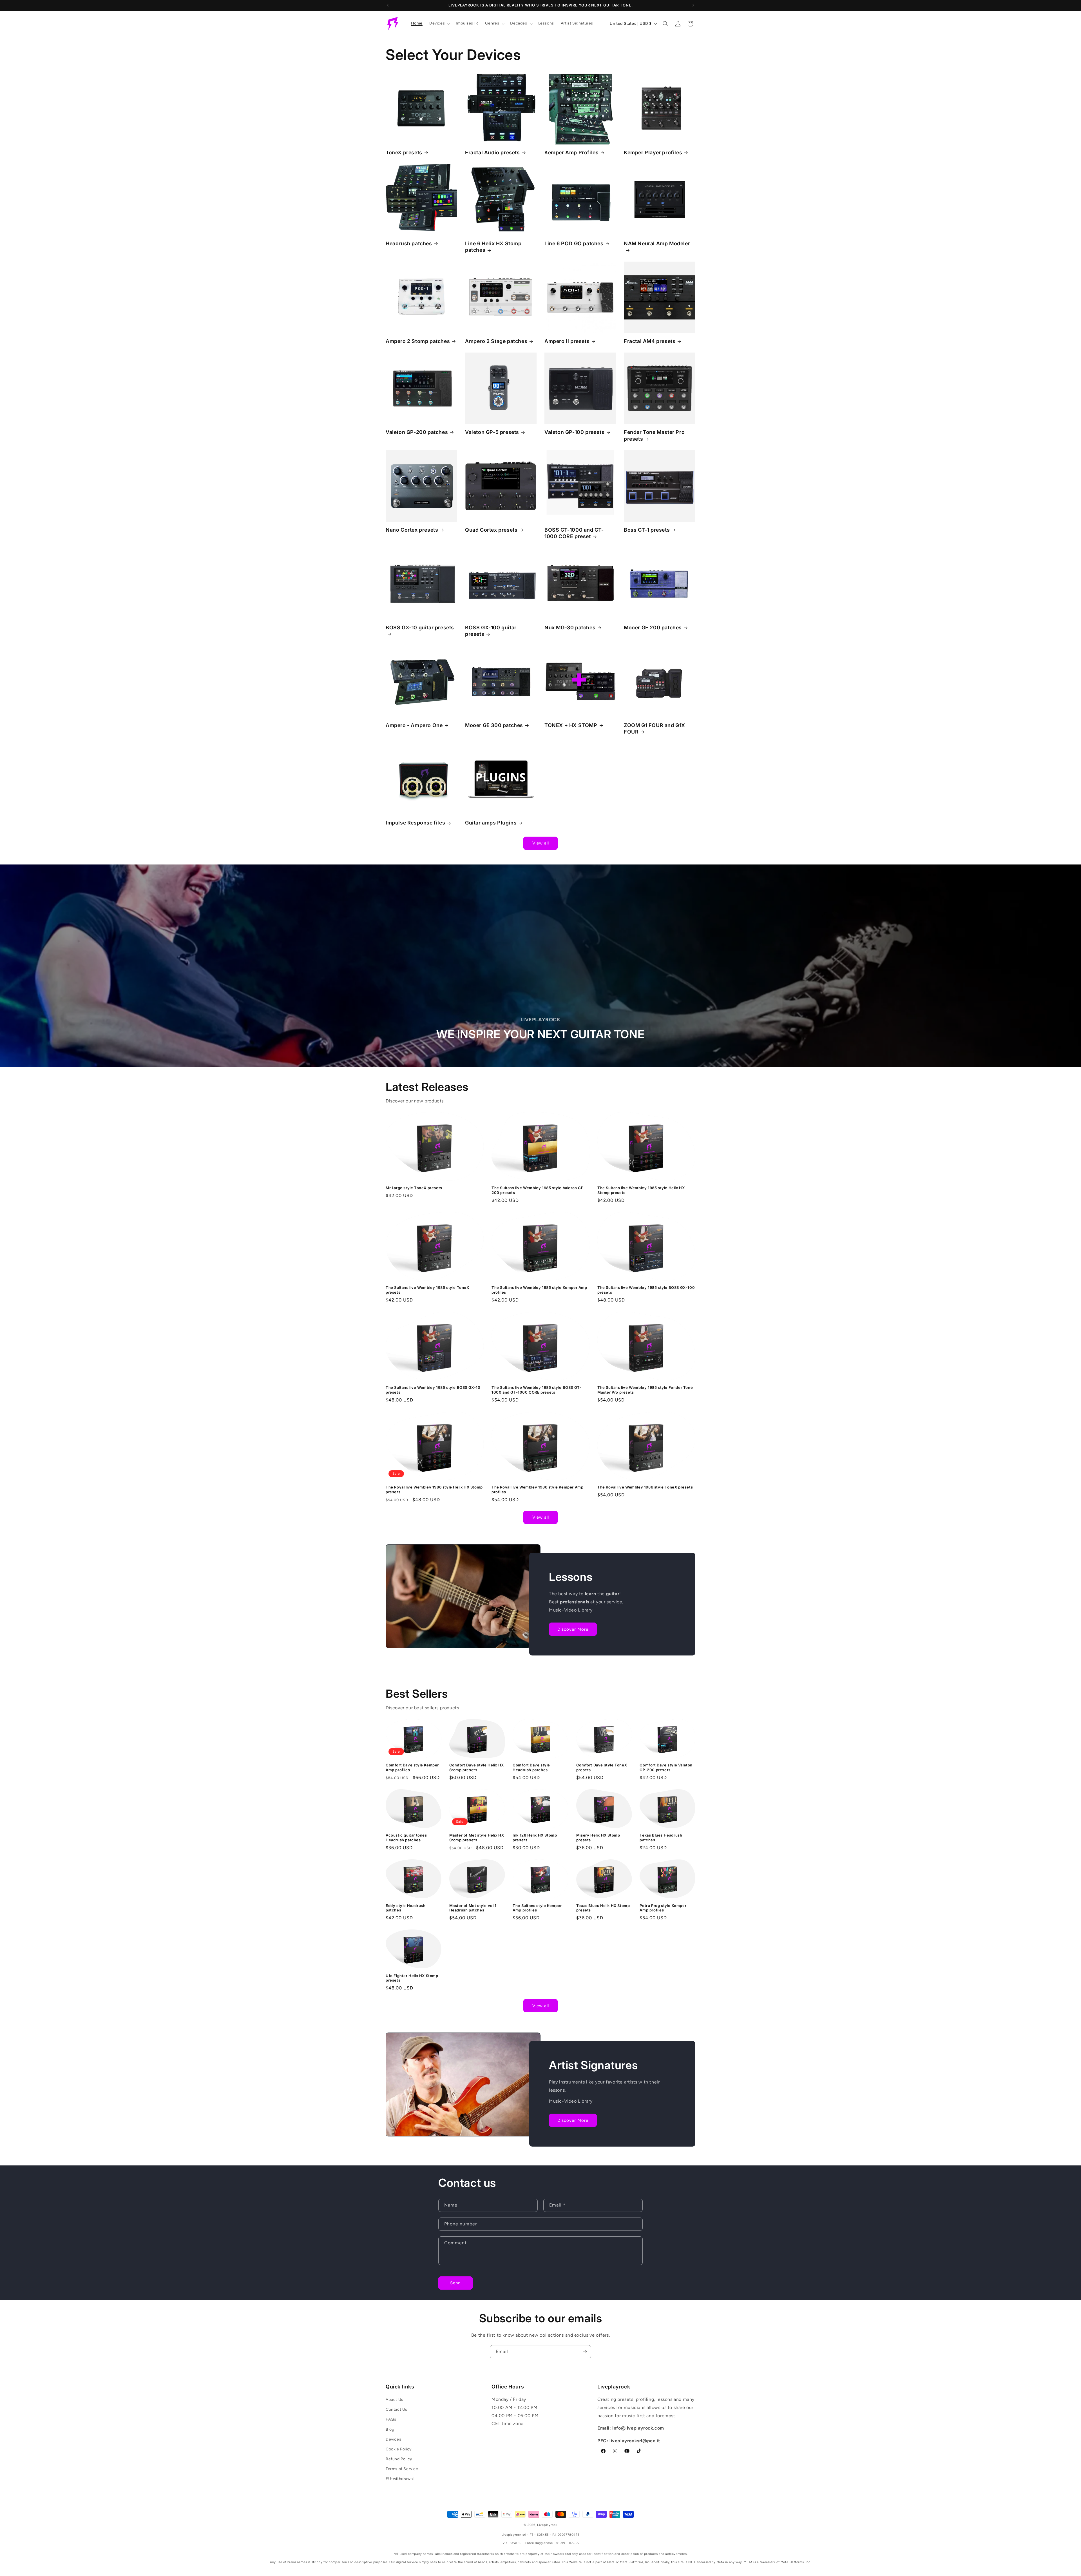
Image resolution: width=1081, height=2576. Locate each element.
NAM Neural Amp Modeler (657, 243)
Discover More (573, 1629)
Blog (390, 2429)
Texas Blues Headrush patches (661, 1838)
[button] (439, 23)
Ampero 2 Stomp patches (418, 341)
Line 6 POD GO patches (574, 243)
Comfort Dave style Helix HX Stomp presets (477, 1767)
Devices (393, 2439)
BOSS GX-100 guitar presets (491, 631)
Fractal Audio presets (493, 152)
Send (455, 2283)
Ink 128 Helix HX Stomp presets (535, 1838)
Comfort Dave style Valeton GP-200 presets (666, 1767)
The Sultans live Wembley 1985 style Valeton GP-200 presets (538, 1190)
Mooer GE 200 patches (653, 628)
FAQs (391, 2420)
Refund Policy (399, 2459)
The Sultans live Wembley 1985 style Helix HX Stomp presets (641, 1190)
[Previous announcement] (388, 5)
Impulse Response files (415, 823)
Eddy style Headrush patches (406, 1908)
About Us (395, 2400)
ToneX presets (404, 152)
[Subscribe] (585, 2352)
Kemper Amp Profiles (571, 152)
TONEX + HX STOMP (571, 725)
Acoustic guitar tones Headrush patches (406, 1838)
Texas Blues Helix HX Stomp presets (603, 1908)
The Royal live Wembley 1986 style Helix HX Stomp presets (434, 1489)
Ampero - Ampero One (414, 725)
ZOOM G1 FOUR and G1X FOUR (655, 728)
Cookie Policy (399, 2449)
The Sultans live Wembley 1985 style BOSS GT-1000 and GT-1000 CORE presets (536, 1390)
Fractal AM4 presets (650, 341)
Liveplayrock (547, 2525)
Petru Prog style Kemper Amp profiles (663, 1908)
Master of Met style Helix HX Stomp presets (477, 1838)
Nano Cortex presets (412, 530)
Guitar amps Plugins (491, 823)
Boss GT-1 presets (647, 530)
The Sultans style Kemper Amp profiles (537, 1908)
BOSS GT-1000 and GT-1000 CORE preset (574, 533)
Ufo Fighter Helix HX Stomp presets (412, 1978)
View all (541, 843)
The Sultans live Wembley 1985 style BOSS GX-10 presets (433, 1390)
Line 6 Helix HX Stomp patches (493, 247)
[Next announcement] (693, 5)
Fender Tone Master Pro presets (654, 435)
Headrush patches (409, 243)
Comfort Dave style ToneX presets (602, 1767)
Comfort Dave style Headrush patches (531, 1767)
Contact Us (397, 2410)
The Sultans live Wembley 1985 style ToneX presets (427, 1290)
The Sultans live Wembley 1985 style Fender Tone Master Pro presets (645, 1390)
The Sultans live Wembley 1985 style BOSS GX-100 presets (646, 1290)
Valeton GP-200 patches (417, 432)
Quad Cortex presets (491, 530)
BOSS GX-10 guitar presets (420, 628)
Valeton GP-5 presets (492, 432)
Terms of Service (402, 2469)
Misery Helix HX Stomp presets (598, 1838)
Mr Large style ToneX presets (414, 1188)
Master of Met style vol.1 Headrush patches (473, 1908)
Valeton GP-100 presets (574, 432)
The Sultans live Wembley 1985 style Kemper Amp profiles (539, 1290)
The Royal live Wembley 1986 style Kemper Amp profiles (537, 1489)
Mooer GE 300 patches (494, 725)
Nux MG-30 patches (570, 628)
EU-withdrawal (400, 2479)
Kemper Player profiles (653, 152)
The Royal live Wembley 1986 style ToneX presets (645, 1487)
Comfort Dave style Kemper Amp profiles (412, 1767)
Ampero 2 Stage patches (496, 341)
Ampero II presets (567, 341)
